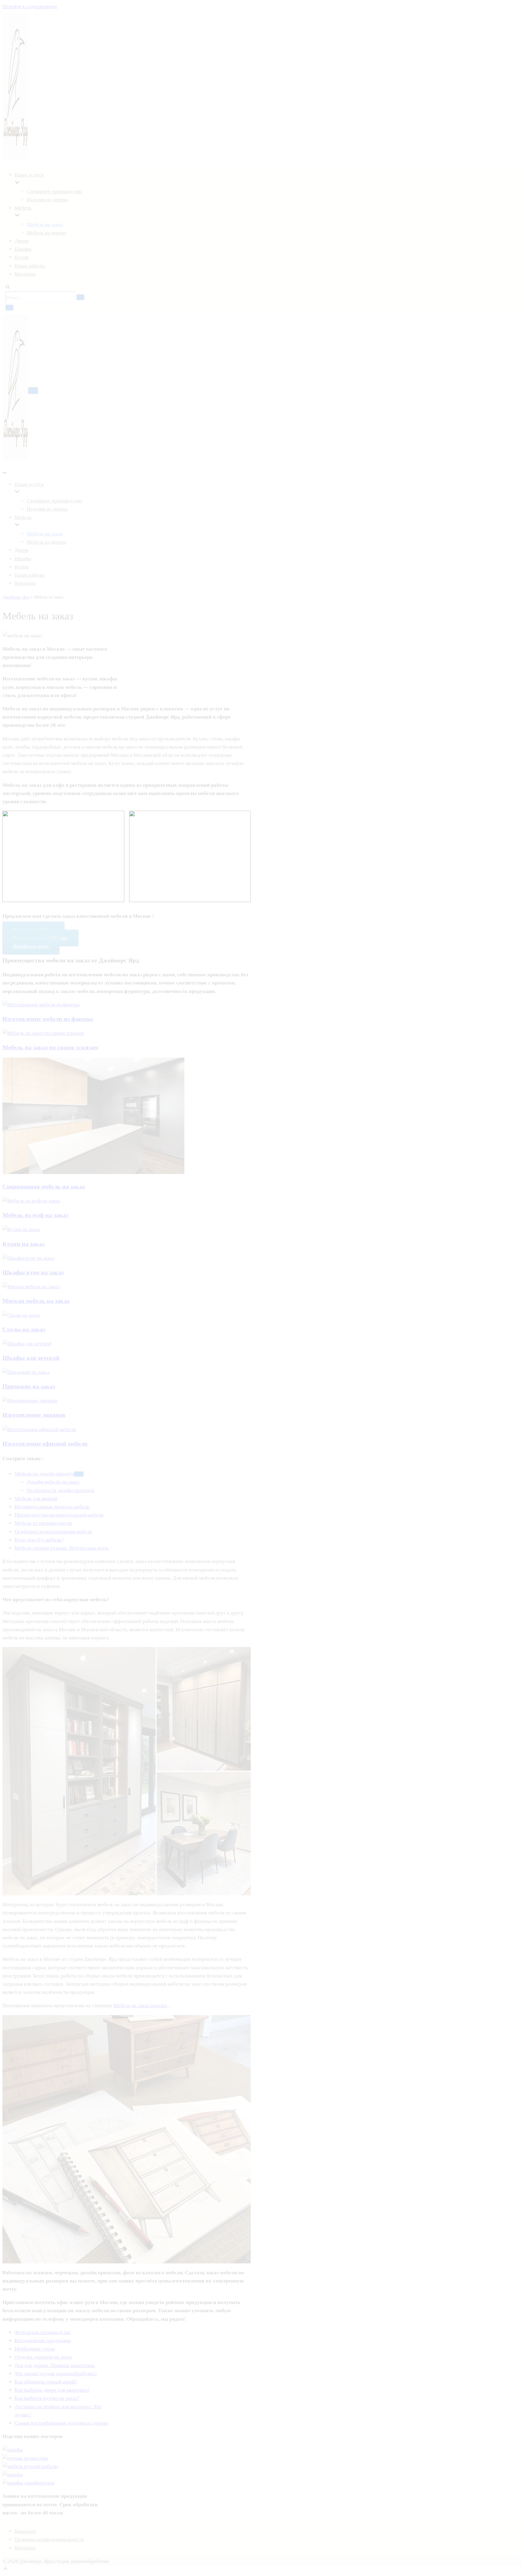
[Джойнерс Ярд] (15, 389)
